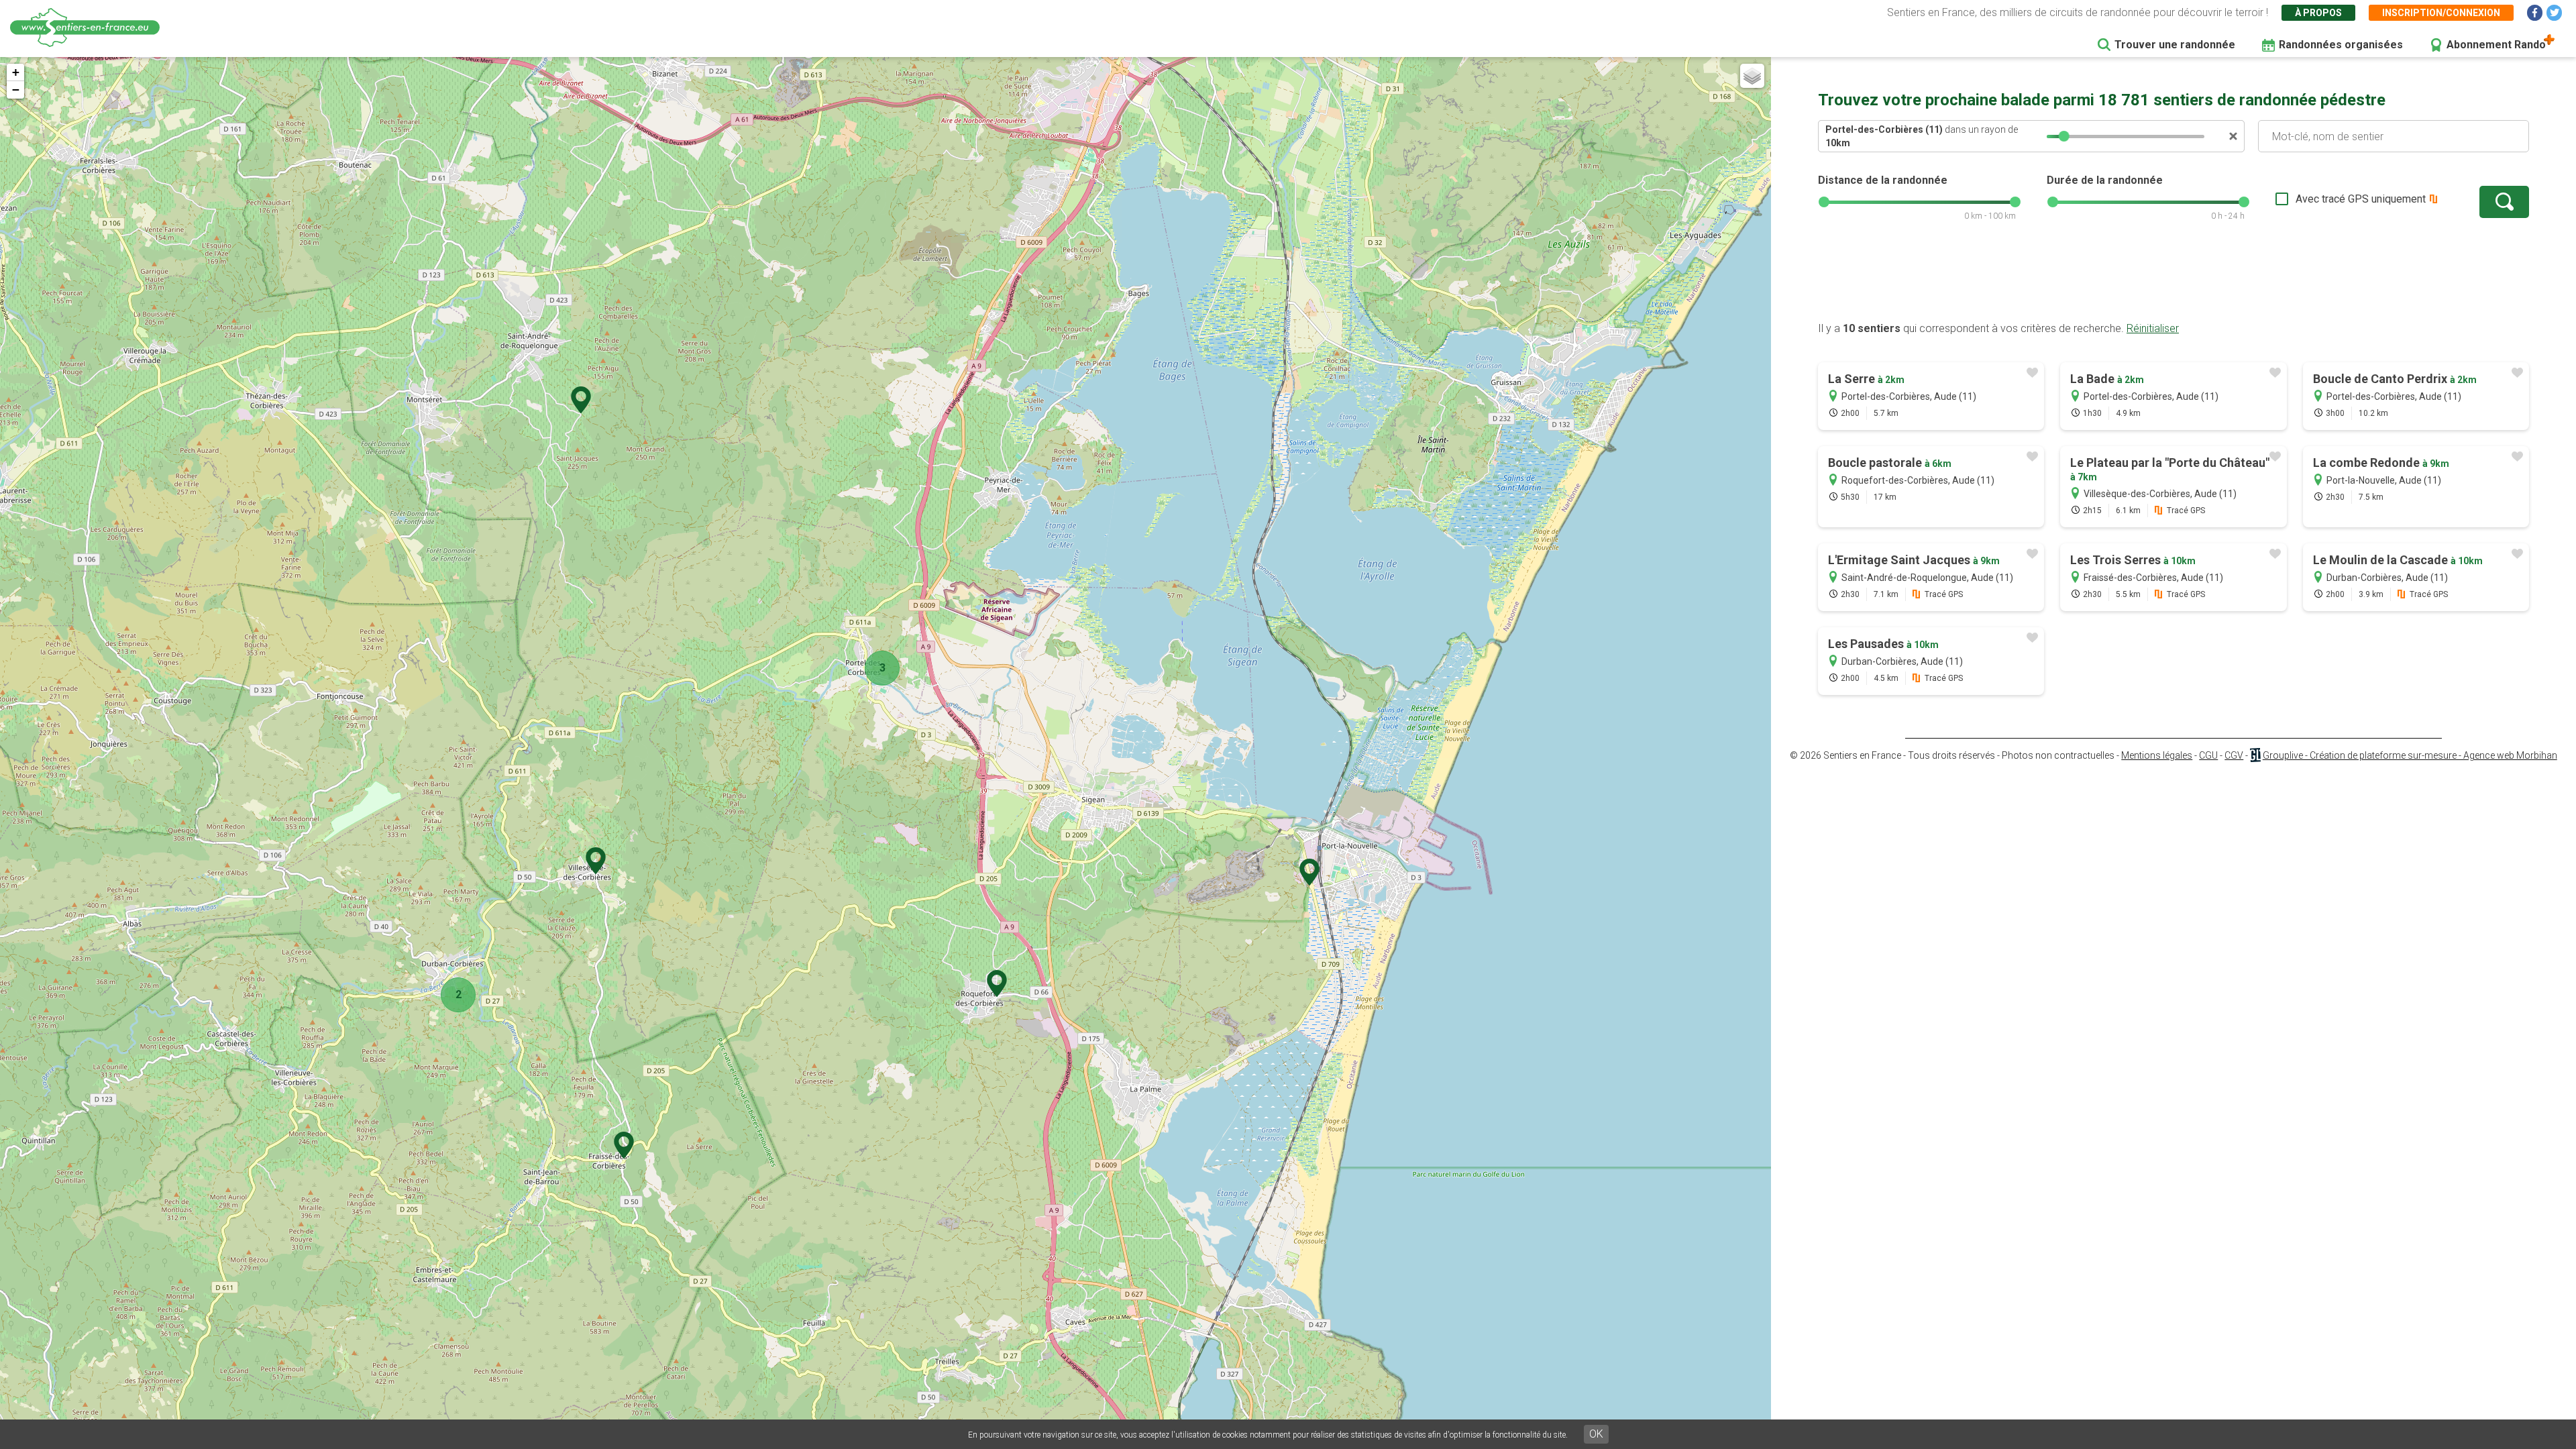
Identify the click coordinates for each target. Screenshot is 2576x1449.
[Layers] (1752, 76)
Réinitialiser (2153, 328)
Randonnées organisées (2341, 45)
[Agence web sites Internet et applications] (2255, 755)
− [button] (16, 90)
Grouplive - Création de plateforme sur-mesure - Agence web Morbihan (2410, 755)
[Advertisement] (2173, 278)
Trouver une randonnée (2175, 45)
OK (1596, 1434)
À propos (2318, 13)
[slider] (2064, 136)
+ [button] (16, 72)
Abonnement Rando (2496, 45)
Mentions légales (2157, 755)
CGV (2234, 755)
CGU (2208, 755)
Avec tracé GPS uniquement (2361, 199)
